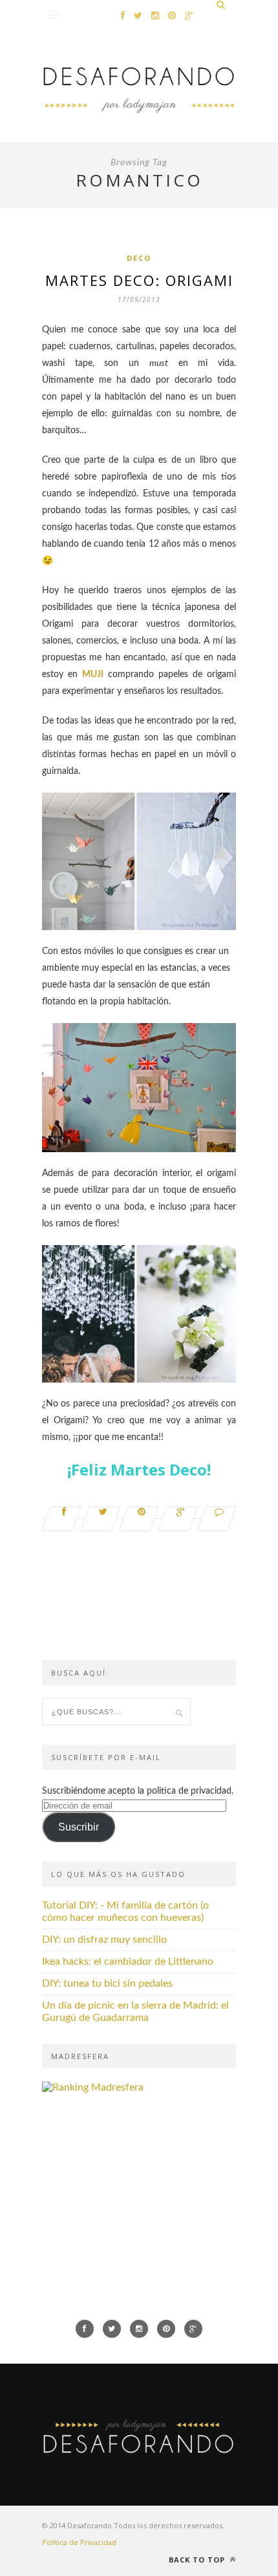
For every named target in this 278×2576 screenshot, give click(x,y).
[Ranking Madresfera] (93, 2087)
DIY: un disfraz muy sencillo (104, 1940)
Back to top (198, 2560)
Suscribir (79, 1827)
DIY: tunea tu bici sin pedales (107, 1983)
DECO (139, 258)
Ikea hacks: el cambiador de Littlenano (128, 1962)
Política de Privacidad (79, 2542)
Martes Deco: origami (139, 280)
